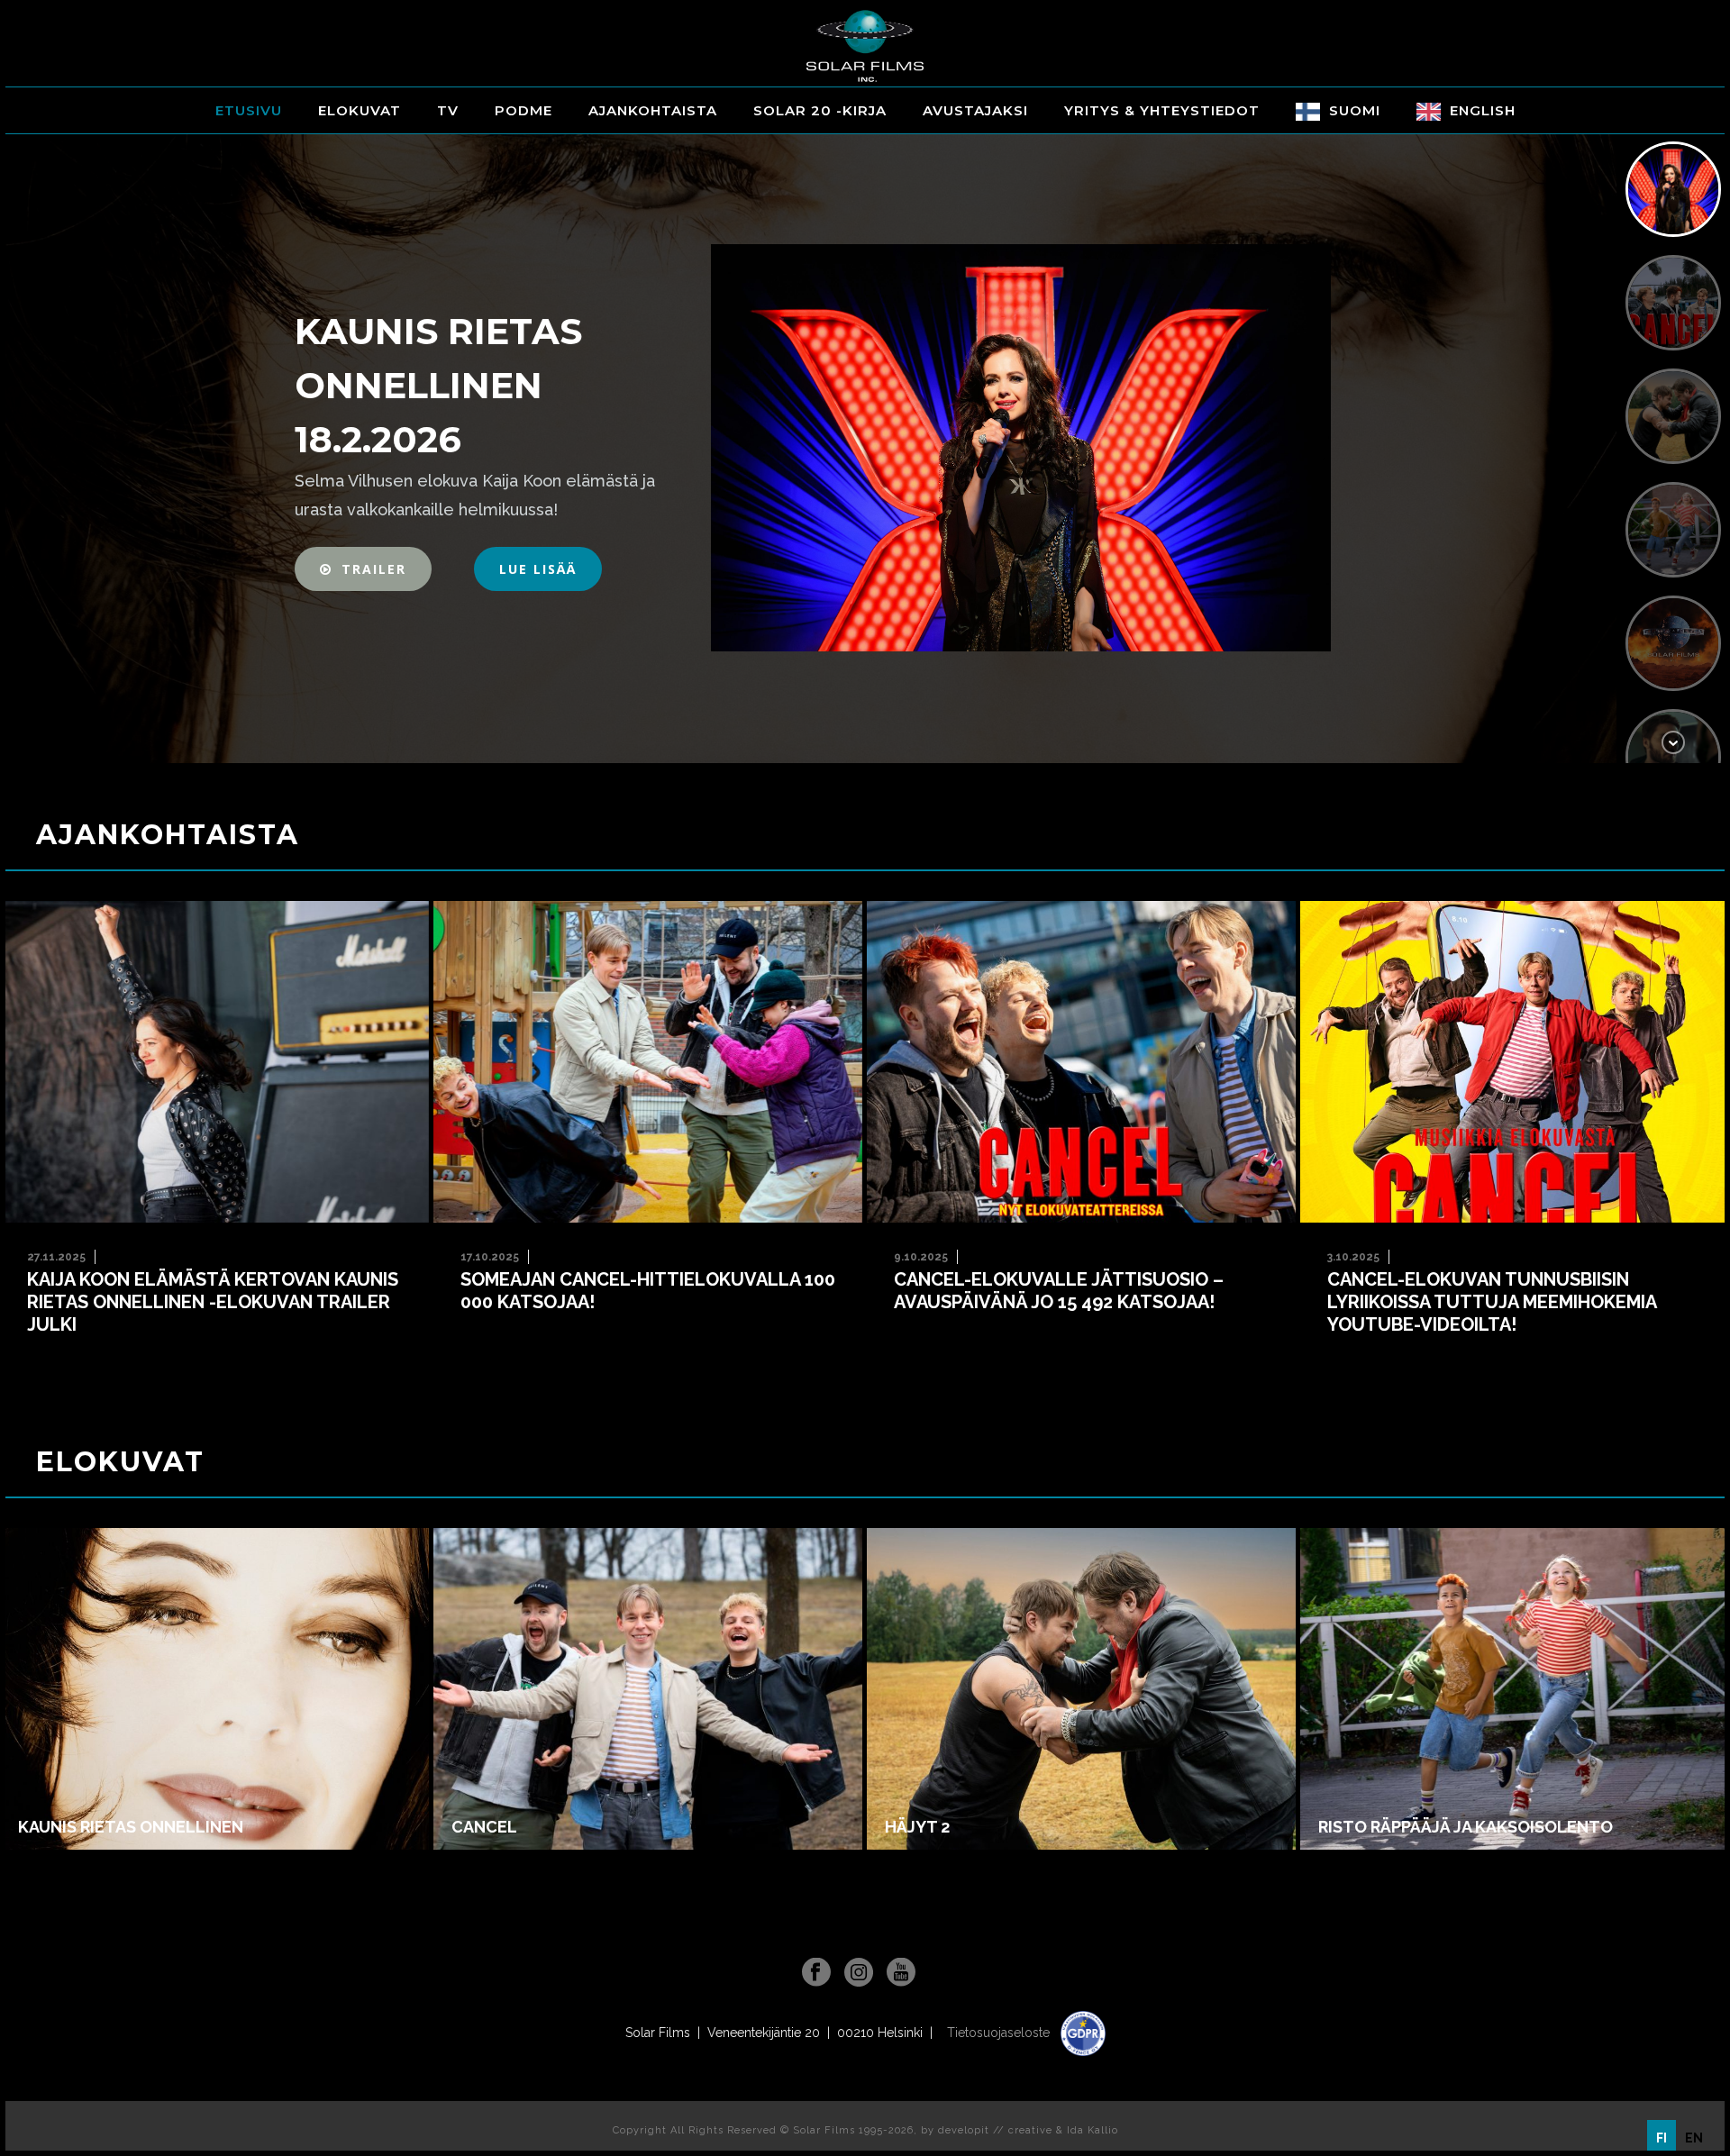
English (1483, 110)
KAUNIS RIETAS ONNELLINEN (131, 1827)
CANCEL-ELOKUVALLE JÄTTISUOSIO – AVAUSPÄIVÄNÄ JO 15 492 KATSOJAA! (1059, 1291)
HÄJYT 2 (917, 1827)
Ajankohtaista (653, 110)
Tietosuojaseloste (1000, 2033)
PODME (524, 110)
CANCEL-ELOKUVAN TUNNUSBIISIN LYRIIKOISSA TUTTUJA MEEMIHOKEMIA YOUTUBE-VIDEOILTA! (1492, 1302)
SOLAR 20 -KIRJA (820, 110)
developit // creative (995, 2130)
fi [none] (1662, 2138)
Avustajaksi (975, 110)
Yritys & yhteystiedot (1162, 110)
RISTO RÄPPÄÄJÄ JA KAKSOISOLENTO (1466, 1827)
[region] (865, 448)
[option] (1694, 2138)
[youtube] (901, 1973)
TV (448, 110)
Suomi (1355, 110)
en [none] (1694, 2138)
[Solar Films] (865, 46)
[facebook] (816, 1973)
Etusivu (249, 110)
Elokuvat (360, 110)
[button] (363, 569)
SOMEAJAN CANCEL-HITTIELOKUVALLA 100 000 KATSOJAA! (648, 1291)
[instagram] (859, 1973)
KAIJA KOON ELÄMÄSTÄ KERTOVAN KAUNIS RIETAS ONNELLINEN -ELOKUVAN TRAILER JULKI (213, 1302)
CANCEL (484, 1827)
